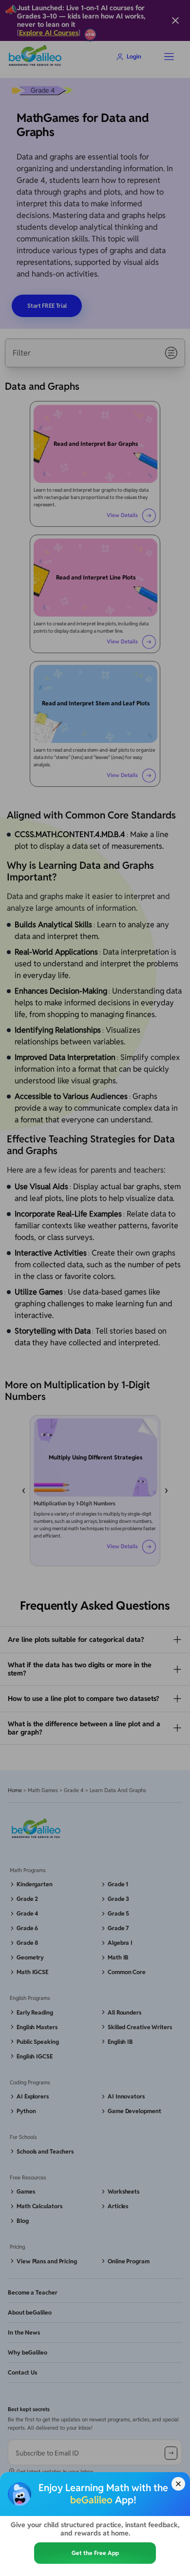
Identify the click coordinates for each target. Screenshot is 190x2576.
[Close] (178, 2484)
